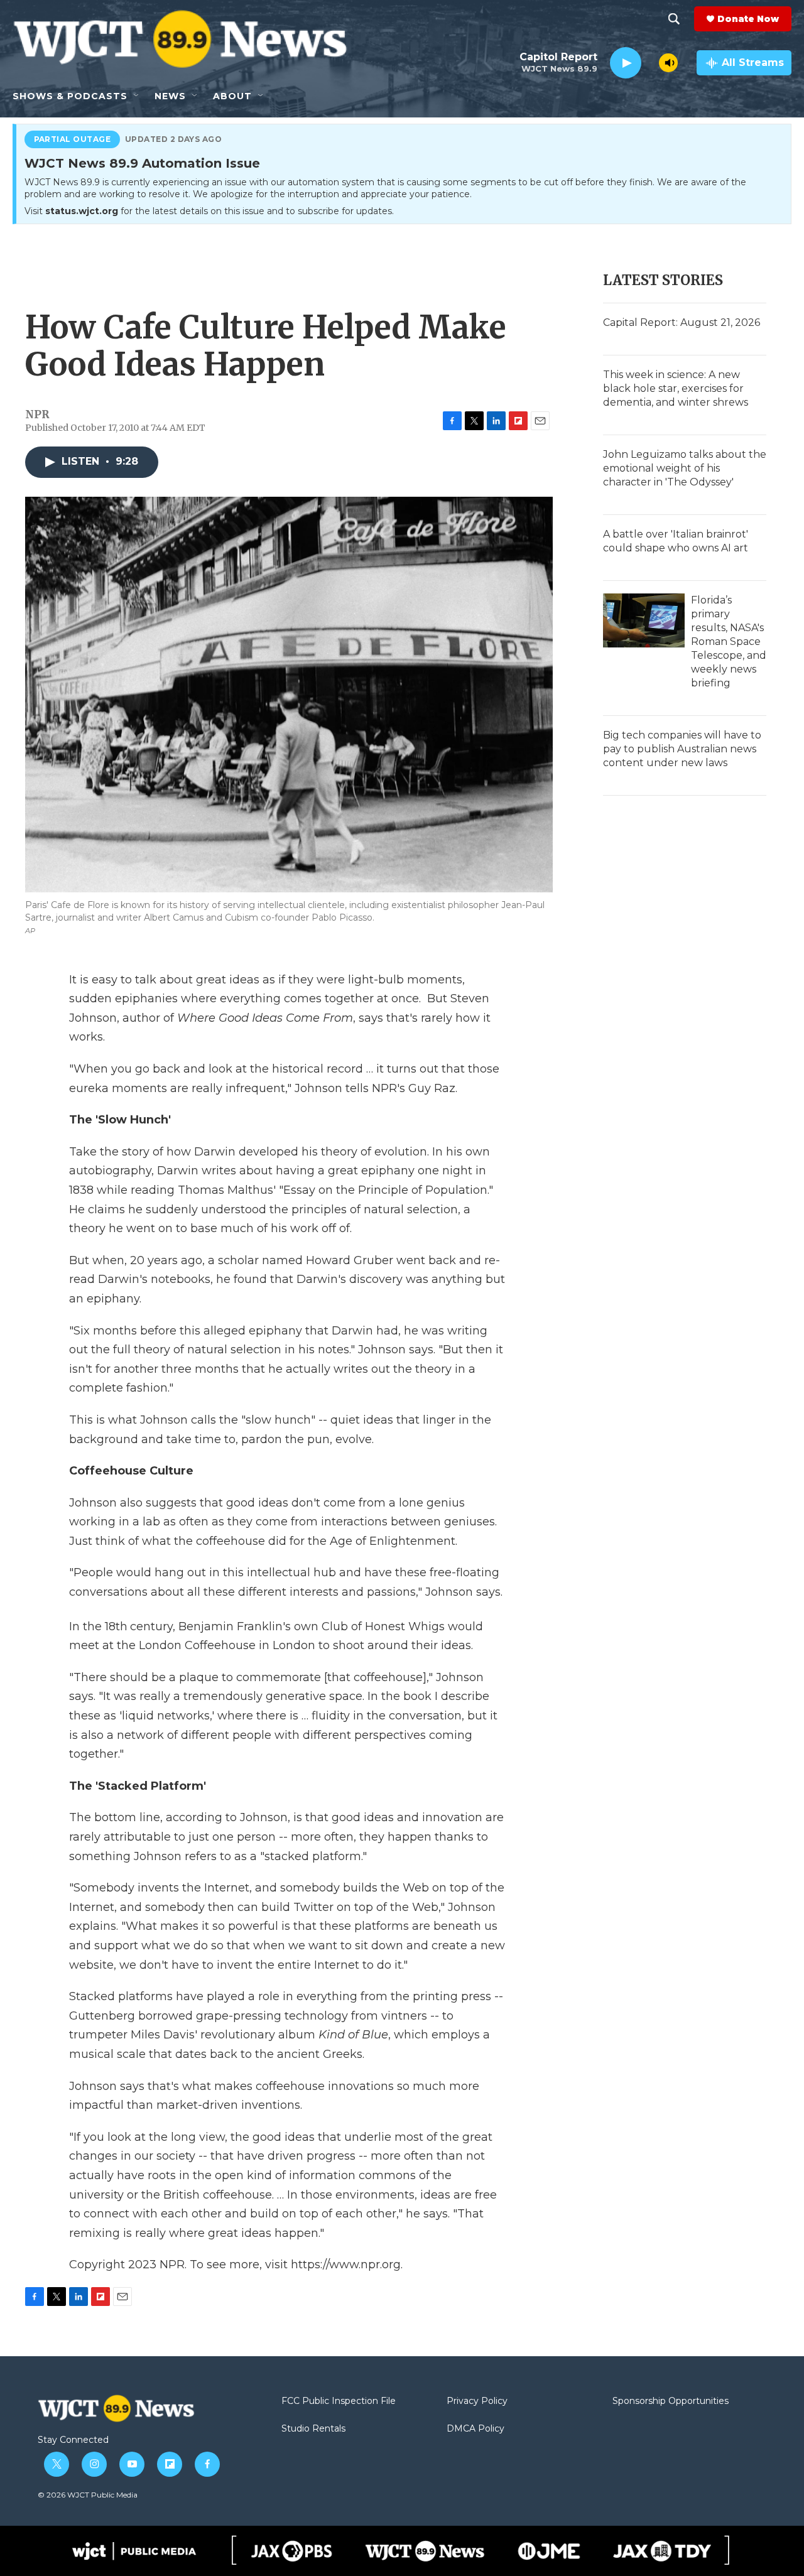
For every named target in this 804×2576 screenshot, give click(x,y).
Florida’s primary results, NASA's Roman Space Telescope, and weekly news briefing (729, 641)
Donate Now (748, 19)
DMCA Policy (475, 2429)
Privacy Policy (477, 2401)
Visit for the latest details (209, 211)
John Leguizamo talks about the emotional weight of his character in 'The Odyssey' (685, 468)
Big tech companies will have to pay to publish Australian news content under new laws (682, 749)
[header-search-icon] (674, 19)
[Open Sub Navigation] (137, 96)
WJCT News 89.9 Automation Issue (142, 164)
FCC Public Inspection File (339, 2401)
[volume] (668, 63)
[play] (626, 63)
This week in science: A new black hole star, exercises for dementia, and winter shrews (676, 388)
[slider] (650, 62)
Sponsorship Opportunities (671, 2401)
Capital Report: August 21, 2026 (682, 322)
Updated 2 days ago (174, 139)
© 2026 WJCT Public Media (88, 2495)
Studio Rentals (313, 2429)
